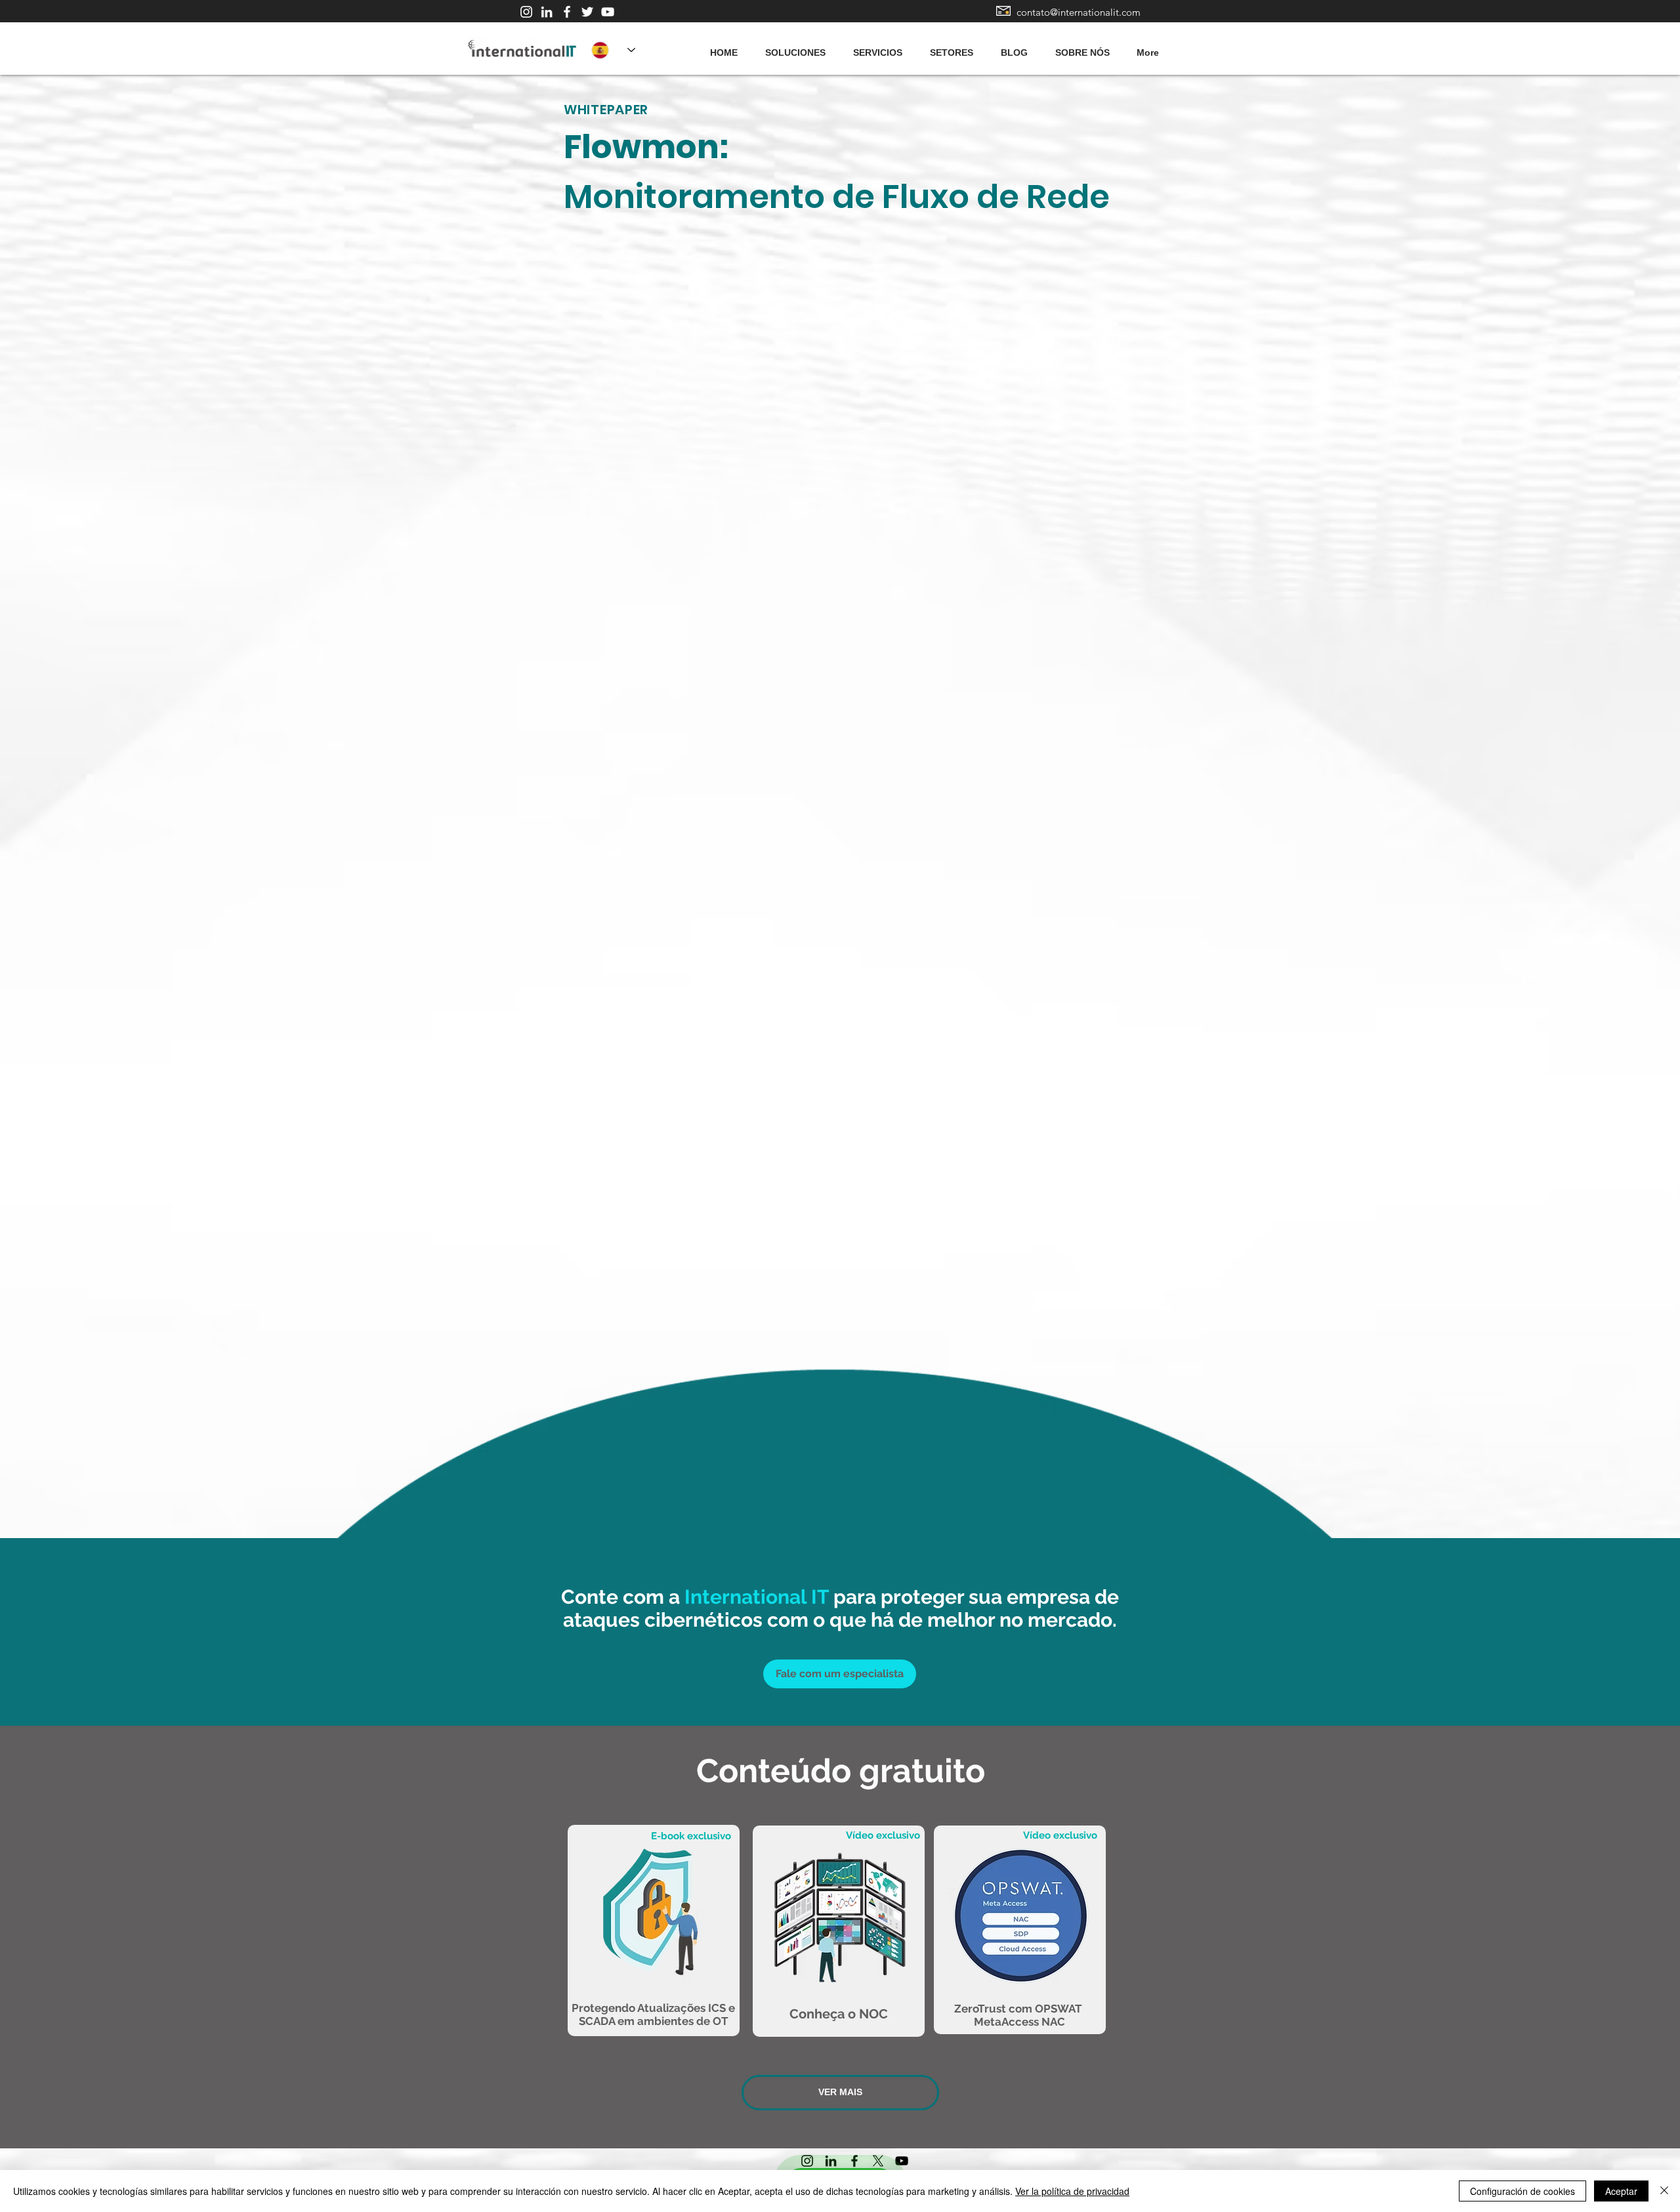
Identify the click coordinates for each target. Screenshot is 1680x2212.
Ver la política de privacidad (1072, 2191)
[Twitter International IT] (587, 12)
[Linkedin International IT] (547, 12)
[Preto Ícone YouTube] (902, 2161)
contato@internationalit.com (1079, 12)
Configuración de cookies (1522, 2191)
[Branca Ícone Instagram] (526, 12)
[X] (878, 2161)
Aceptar (1621, 2191)
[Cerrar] (1664, 2191)
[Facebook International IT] (567, 12)
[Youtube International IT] (608, 12)
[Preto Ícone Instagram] (807, 2161)
